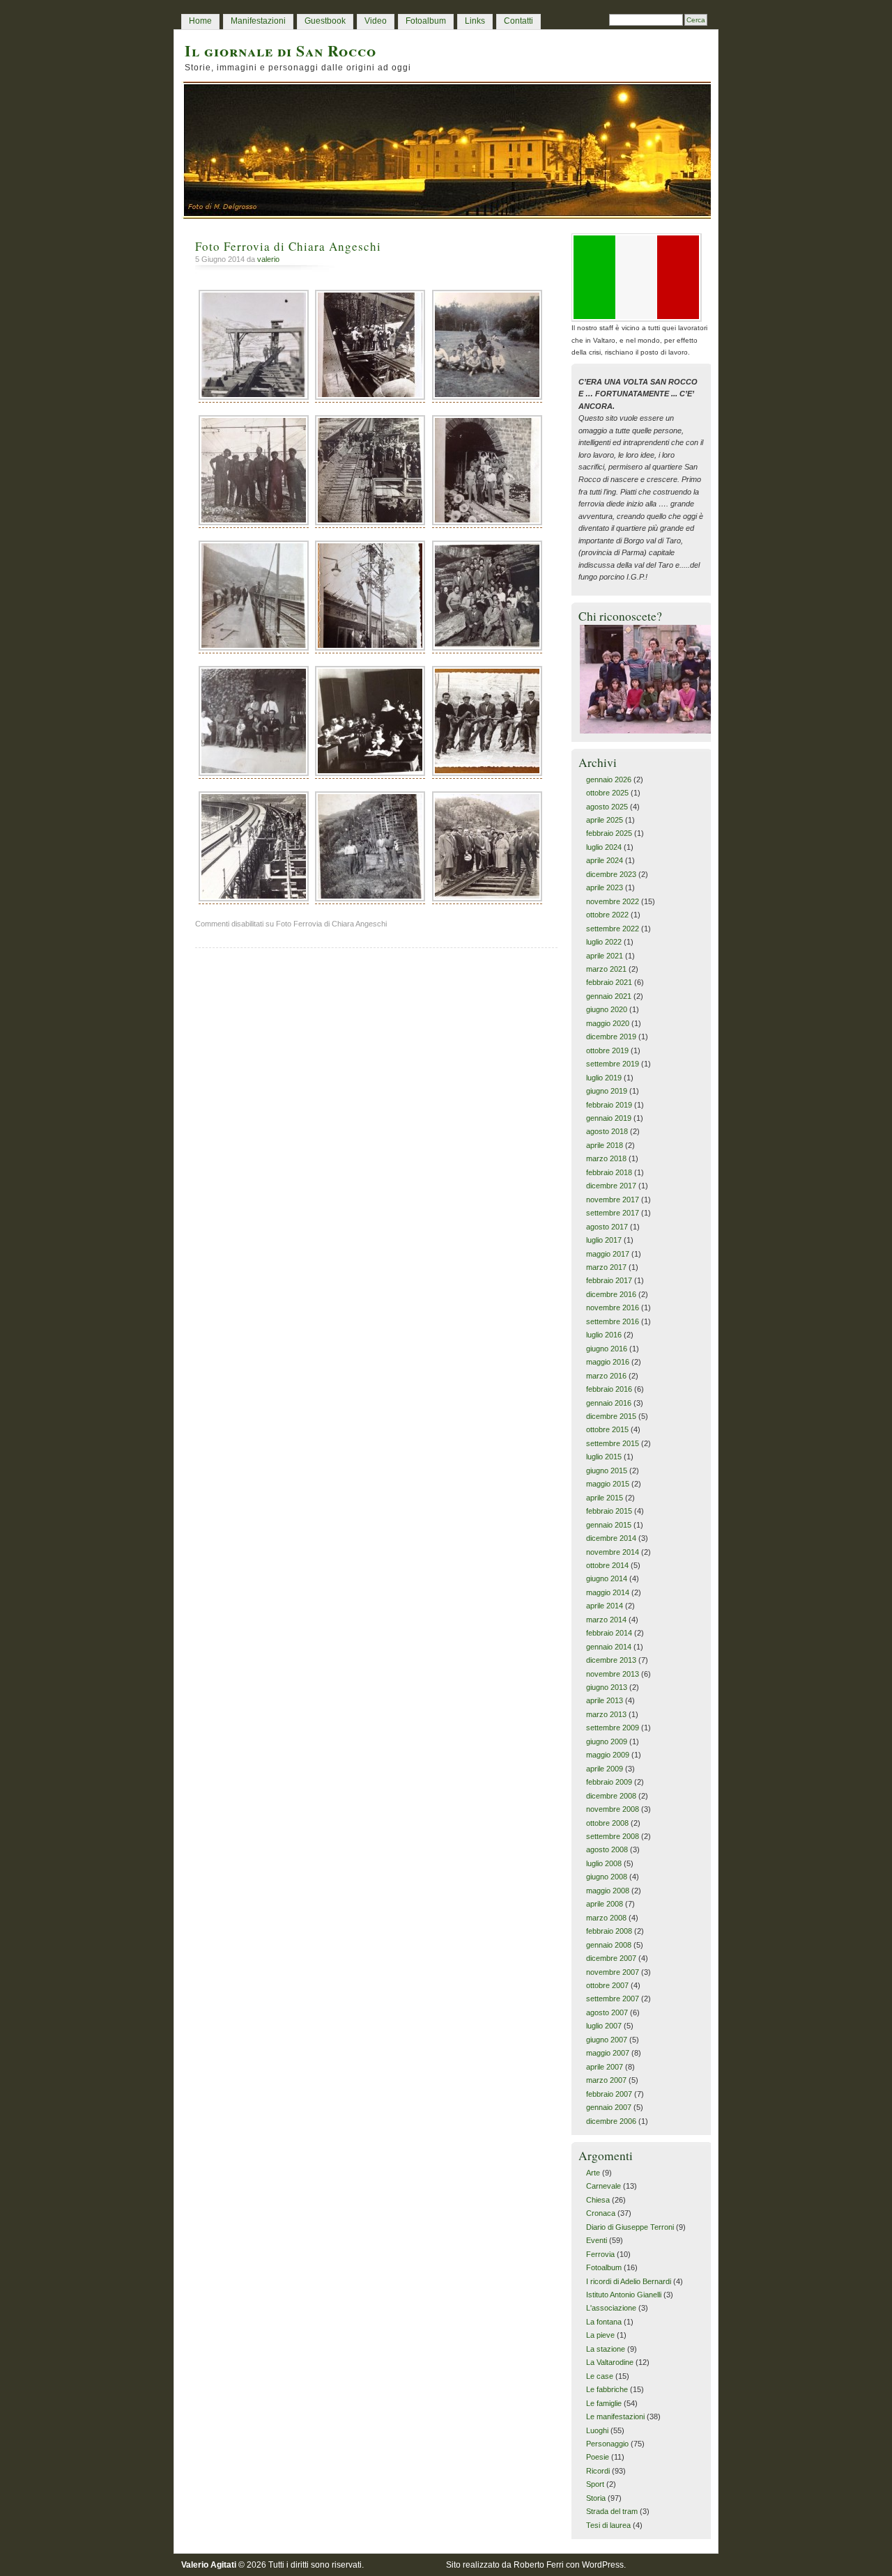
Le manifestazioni (615, 2416)
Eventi (597, 2240)
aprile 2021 (605, 956)
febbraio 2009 (609, 1782)
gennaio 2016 (609, 1403)
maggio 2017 (608, 1254)
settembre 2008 (613, 1836)
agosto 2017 (607, 1227)
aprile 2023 (605, 887)
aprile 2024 (605, 860)
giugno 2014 (607, 1578)
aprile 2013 (605, 1700)
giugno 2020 (607, 1009)
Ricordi (598, 2471)
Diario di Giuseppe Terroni (630, 2227)
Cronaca (601, 2213)
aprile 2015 (605, 1498)
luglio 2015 (604, 1457)
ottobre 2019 (607, 1050)
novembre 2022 (613, 901)
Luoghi (597, 2430)
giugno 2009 (607, 1741)
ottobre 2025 (607, 793)
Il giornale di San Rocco (280, 51)
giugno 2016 (607, 1349)
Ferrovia (600, 2254)
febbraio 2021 (609, 982)
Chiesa (598, 2200)
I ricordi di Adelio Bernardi (629, 2281)
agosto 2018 (607, 1131)
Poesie (598, 2457)
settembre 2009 (613, 1728)
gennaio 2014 (609, 1647)
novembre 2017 (613, 1200)
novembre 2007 (613, 1972)
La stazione (606, 2349)
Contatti (518, 21)
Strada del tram (612, 2511)
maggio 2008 (608, 1891)
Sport (595, 2484)
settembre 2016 (613, 1321)
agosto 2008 (607, 1849)
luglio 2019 (604, 1078)
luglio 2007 (604, 2026)
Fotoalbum (426, 21)
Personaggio (607, 2444)
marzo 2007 (606, 2080)
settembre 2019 (613, 1064)
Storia (596, 2498)
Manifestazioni (258, 21)
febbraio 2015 (609, 1511)
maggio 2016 (608, 1362)
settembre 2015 (613, 1443)
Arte (593, 2173)
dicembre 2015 (611, 1416)
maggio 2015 (608, 1484)
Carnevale (603, 2186)
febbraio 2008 (609, 1931)
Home (200, 21)
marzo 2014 (606, 1620)
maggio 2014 (608, 1592)
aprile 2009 (605, 1769)
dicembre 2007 (611, 1958)
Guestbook (325, 21)
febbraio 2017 (609, 1280)
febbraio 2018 (609, 1172)
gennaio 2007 (609, 2107)
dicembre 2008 (611, 1796)
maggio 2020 (608, 1023)
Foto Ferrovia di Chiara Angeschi (288, 246)
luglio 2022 (604, 942)
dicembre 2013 (611, 1660)
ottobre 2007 (607, 1985)
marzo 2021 (606, 969)
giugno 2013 (607, 1687)
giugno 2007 (607, 2040)
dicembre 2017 (611, 1186)
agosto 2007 (607, 2012)
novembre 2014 (613, 1552)
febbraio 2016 (609, 1389)
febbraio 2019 (609, 1105)
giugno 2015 (607, 1471)
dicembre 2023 (611, 874)
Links (475, 21)
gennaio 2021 (609, 996)
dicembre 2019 (611, 1037)
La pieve (600, 2335)
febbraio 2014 (609, 1633)
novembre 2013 (613, 1674)
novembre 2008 (613, 1809)
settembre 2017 (613, 1213)
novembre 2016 (613, 1308)
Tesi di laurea (608, 2525)
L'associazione (611, 2308)
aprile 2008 (605, 1904)
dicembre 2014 (611, 1538)
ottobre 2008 (607, 1823)
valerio (268, 259)
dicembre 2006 (611, 2121)
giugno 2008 (607, 1877)
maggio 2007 (608, 2053)
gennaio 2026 (609, 779)
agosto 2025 (607, 807)
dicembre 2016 (611, 1294)
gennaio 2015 (609, 1525)
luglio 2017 (604, 1240)
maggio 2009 (608, 1755)
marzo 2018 (606, 1158)
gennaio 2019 (609, 1118)
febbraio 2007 (609, 2094)
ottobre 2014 (607, 1565)
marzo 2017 (606, 1267)
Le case (600, 2376)
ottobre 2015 (607, 1429)
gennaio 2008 (609, 1945)
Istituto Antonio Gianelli (624, 2295)
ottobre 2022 (607, 915)
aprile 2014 (605, 1606)
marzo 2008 (606, 1918)
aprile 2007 (605, 2067)
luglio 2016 (604, 1335)
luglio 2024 (604, 847)
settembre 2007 (613, 1999)
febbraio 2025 (609, 833)
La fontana (604, 2322)
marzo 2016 (606, 1376)
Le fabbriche (607, 2389)
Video (376, 21)
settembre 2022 (613, 929)
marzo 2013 (606, 1714)
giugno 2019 (607, 1091)
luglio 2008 (604, 1863)
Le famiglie (604, 2403)
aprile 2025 (605, 820)
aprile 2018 (605, 1145)
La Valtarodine (610, 2362)
